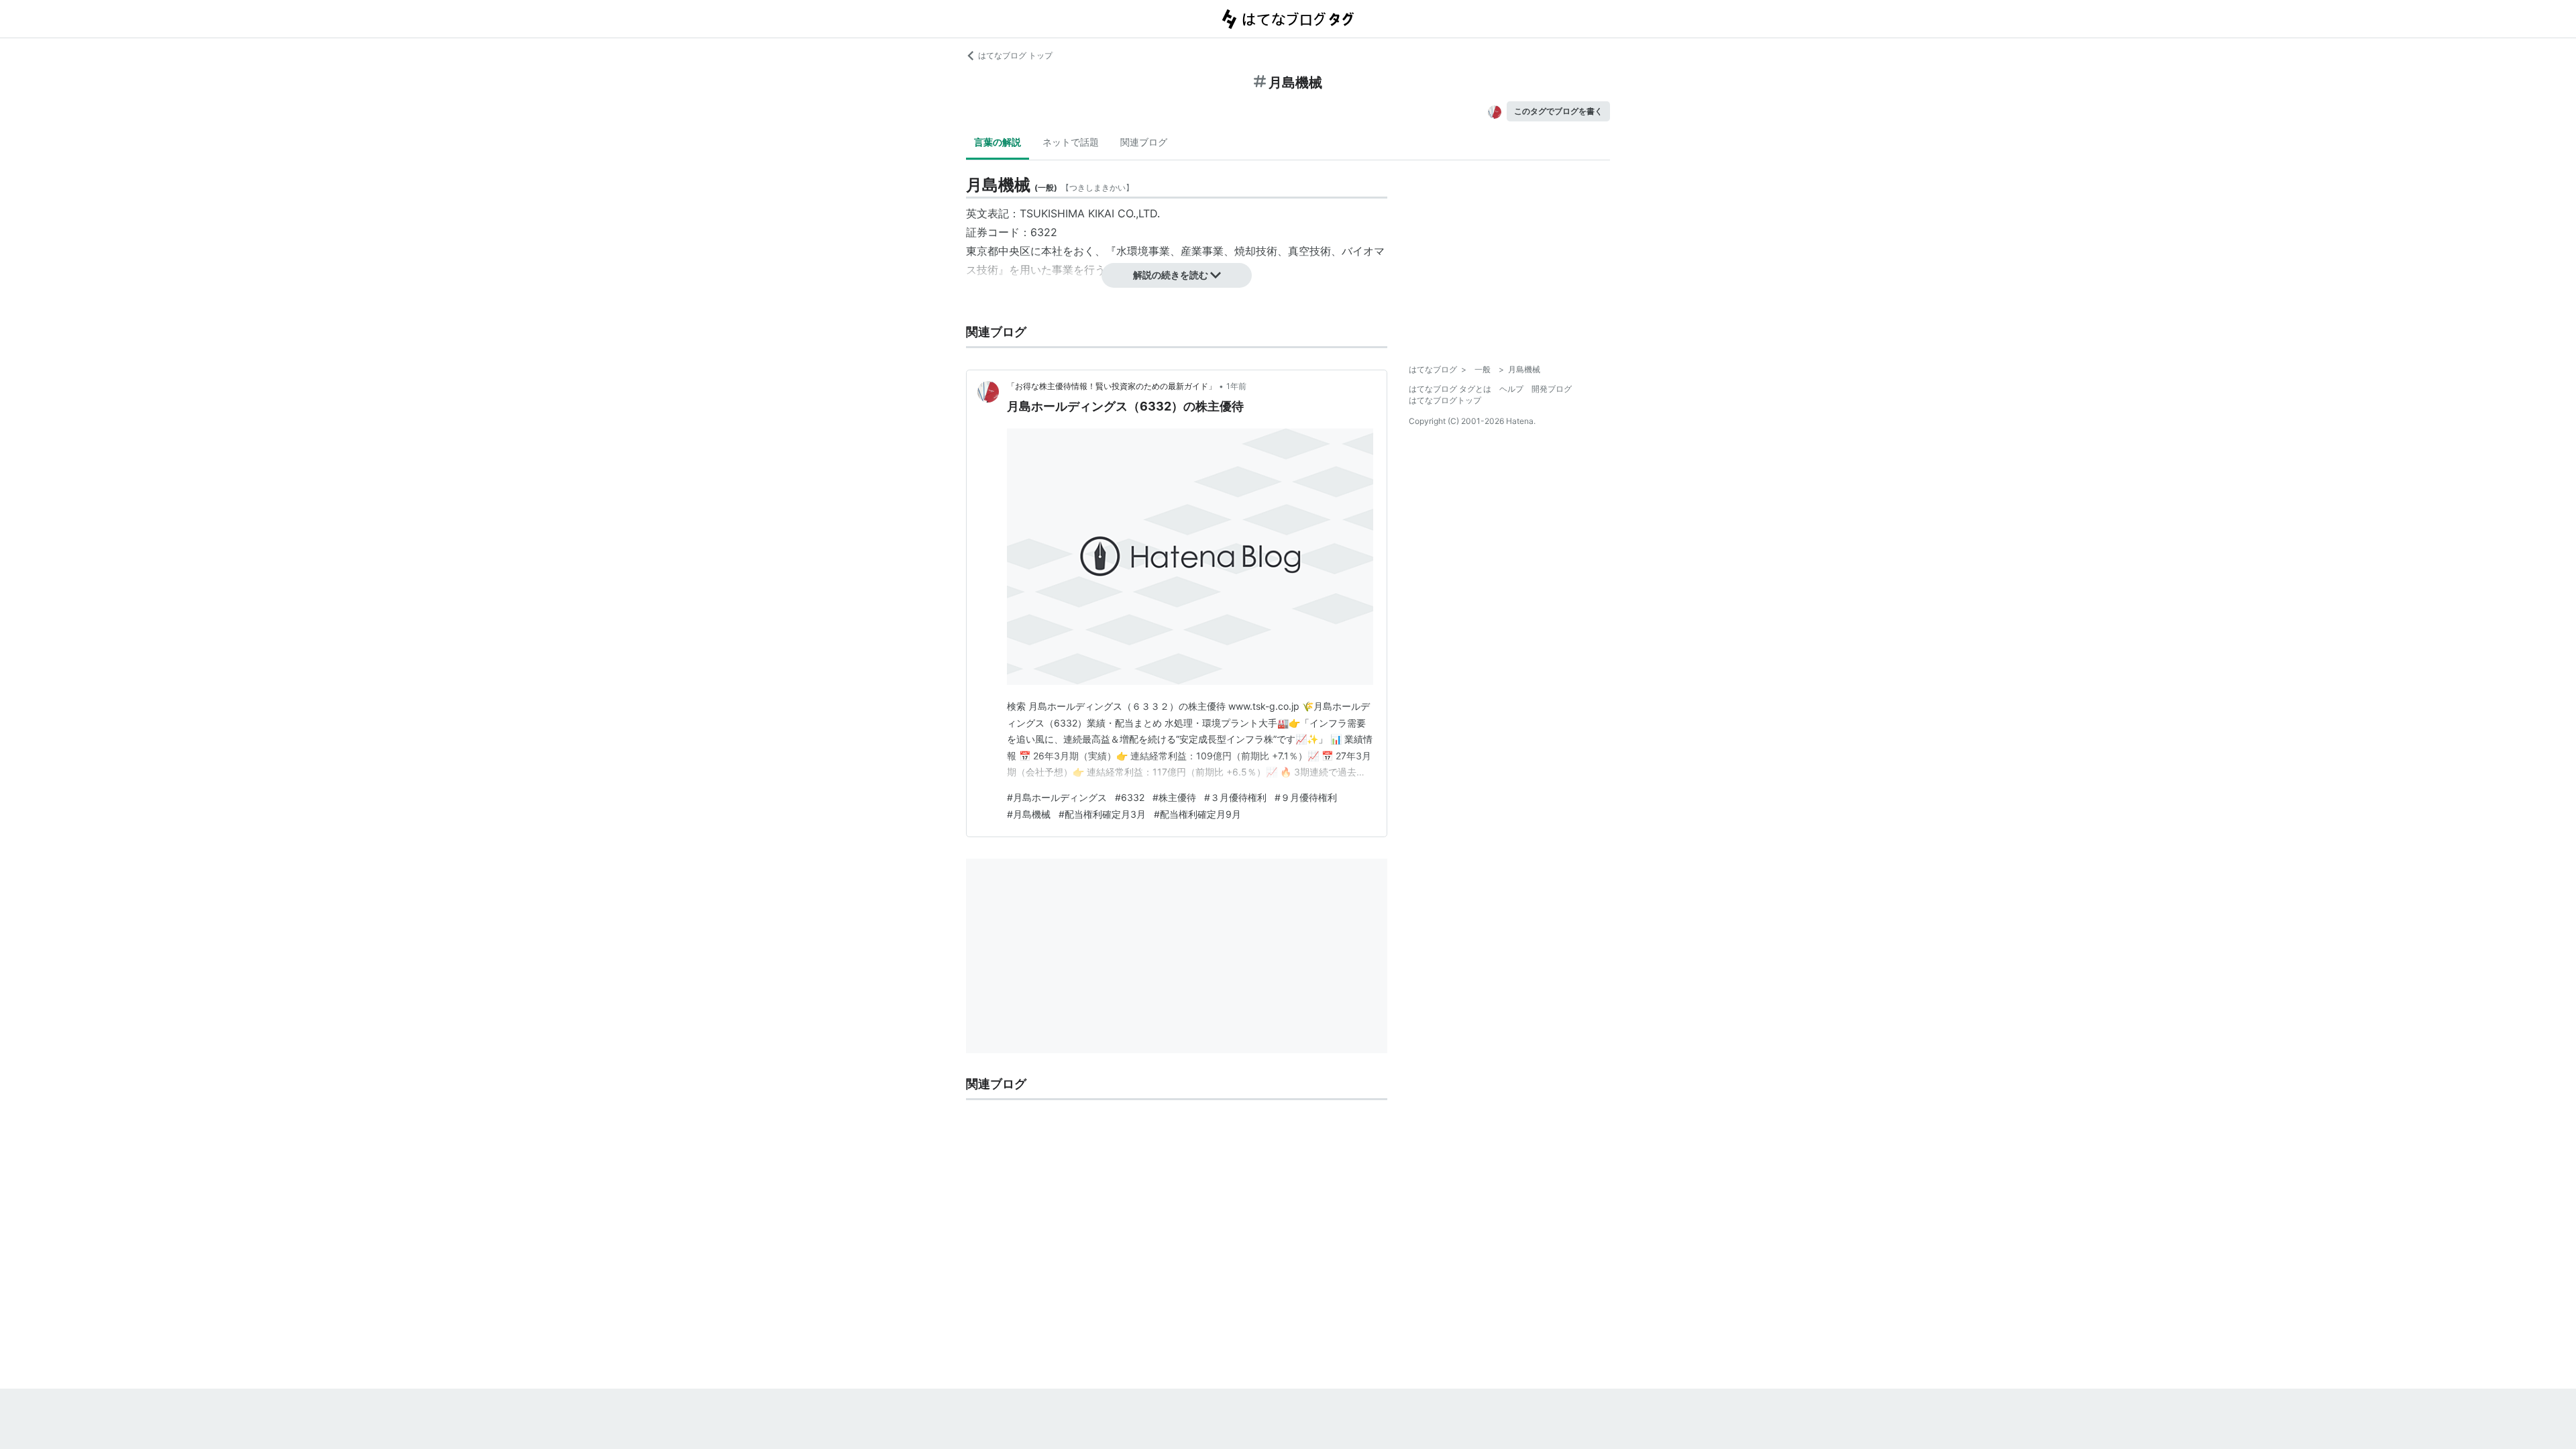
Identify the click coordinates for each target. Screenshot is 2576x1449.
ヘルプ (1511, 389)
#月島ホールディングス (1057, 797)
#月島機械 (1029, 814)
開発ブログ (1552, 389)
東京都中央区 (998, 251)
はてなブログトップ (1445, 400)
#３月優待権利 (1235, 797)
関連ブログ (1144, 142)
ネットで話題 (1071, 142)
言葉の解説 (998, 142)
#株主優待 (1174, 797)
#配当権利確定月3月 (1102, 814)
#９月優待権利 (1306, 797)
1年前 (1236, 386)
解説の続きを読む (1171, 275)
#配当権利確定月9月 (1197, 814)
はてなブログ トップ (1015, 55)
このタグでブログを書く (1558, 111)
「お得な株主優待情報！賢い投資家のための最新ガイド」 (1112, 386)
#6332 (1130, 797)
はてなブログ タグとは (1450, 389)
